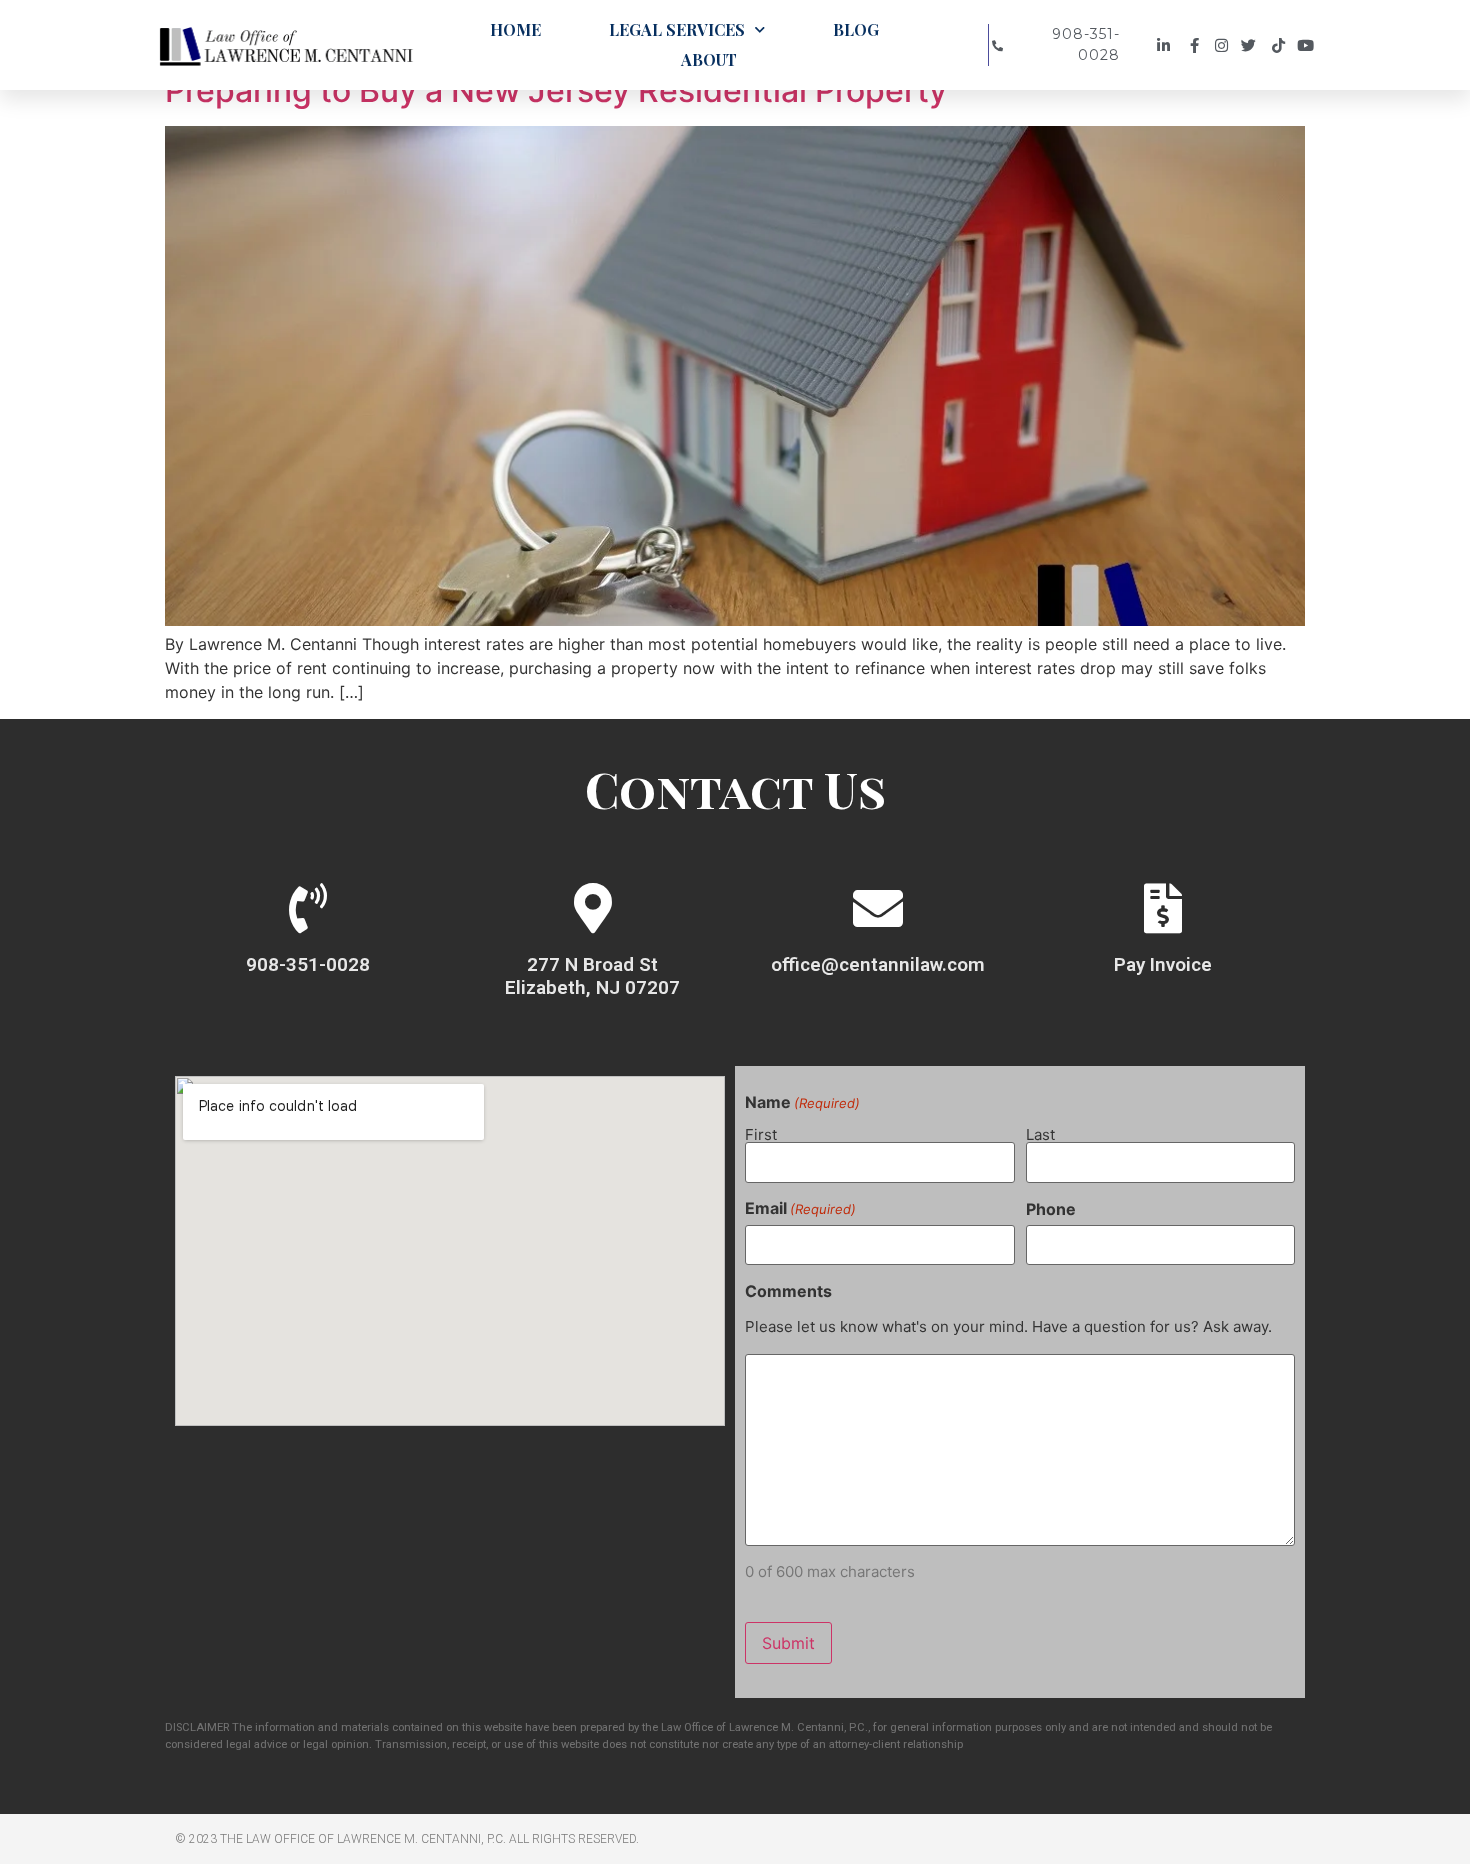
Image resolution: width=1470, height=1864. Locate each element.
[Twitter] (1253, 45)
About (709, 59)
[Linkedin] (1166, 45)
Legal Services (677, 29)
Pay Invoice (1163, 964)
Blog (856, 29)
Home (515, 29)
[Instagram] (1224, 45)
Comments (788, 1291)
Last (1040, 1133)
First (761, 1133)
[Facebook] (1195, 45)
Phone (1051, 1209)
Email (800, 1208)
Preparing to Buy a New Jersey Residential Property (556, 90)
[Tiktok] (1281, 45)
